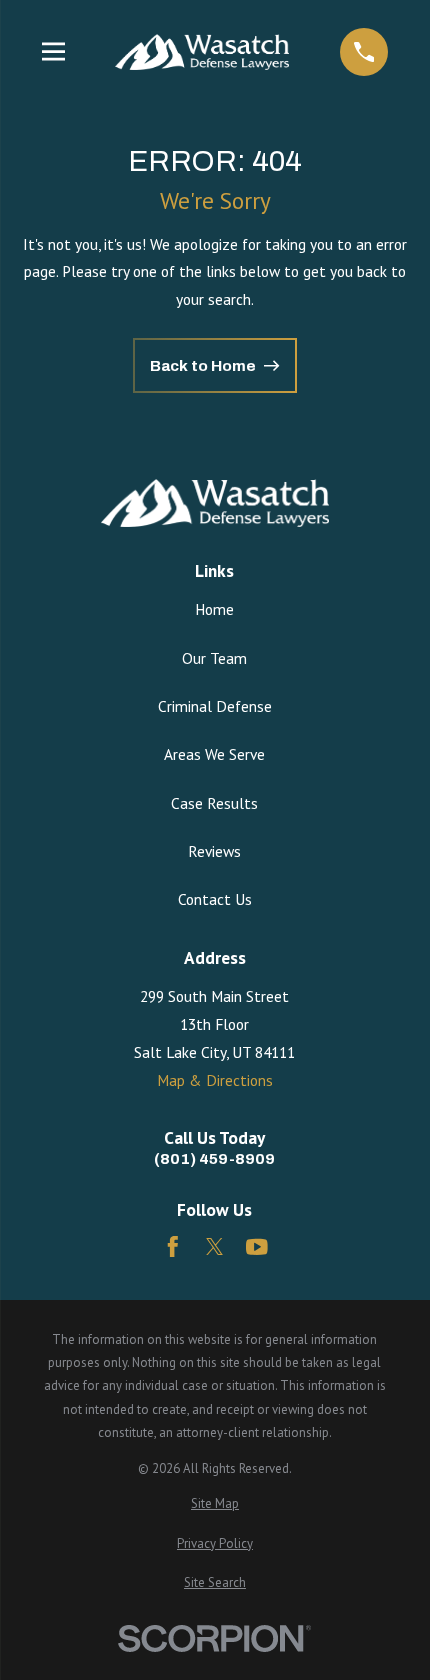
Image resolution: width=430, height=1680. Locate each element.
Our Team (214, 658)
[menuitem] (215, 1503)
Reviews (214, 851)
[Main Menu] (53, 51)
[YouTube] (257, 1247)
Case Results (214, 803)
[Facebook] (173, 1247)
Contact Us (215, 899)
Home (214, 609)
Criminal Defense (215, 706)
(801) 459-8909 (214, 1158)
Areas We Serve (214, 754)
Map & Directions (215, 1080)
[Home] (202, 52)
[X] (215, 1247)
